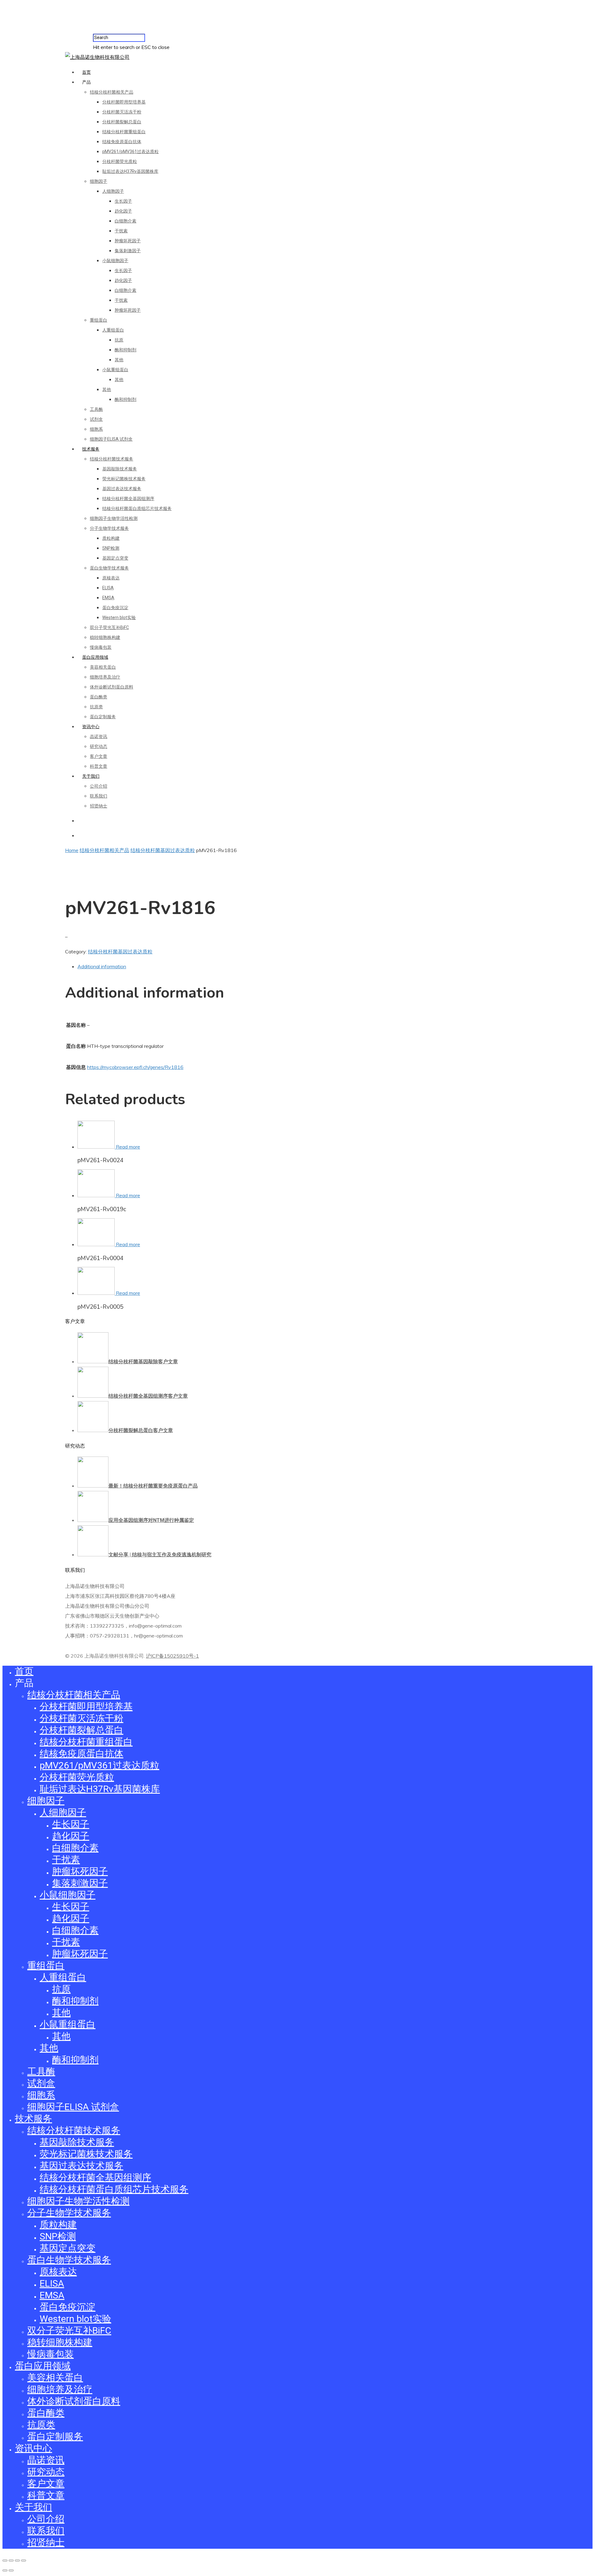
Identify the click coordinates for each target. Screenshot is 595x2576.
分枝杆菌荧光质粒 (120, 161)
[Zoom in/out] (24, 2561)
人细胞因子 (113, 191)
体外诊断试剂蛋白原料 (112, 687)
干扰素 (121, 231)
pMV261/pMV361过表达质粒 (130, 152)
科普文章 (99, 766)
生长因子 (123, 201)
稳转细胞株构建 (105, 637)
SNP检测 (111, 548)
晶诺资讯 (99, 736)
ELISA (108, 588)
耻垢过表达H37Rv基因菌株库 (130, 171)
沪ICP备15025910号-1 (172, 1656)
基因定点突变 (115, 558)
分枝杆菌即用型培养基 (124, 102)
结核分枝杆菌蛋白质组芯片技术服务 (137, 508)
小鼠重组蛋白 (115, 370)
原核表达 (111, 578)
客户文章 (99, 756)
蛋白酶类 (99, 697)
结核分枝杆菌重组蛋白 (124, 132)
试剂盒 (96, 419)
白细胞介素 (126, 221)
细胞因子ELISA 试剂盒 (111, 439)
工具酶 (96, 409)
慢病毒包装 (101, 647)
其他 (119, 360)
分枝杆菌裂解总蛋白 (122, 122)
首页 (86, 72)
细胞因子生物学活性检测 (114, 518)
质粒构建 (111, 538)
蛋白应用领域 (95, 657)
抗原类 (96, 707)
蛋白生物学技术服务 (109, 568)
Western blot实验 (119, 618)
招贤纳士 (99, 806)
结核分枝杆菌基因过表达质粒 (163, 850)
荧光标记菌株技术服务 (124, 479)
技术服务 (91, 449)
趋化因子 (123, 211)
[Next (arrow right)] (11, 2570)
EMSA (108, 598)
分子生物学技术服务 (109, 528)
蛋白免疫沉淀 (115, 608)
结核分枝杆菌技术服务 (112, 459)
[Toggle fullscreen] (17, 2561)
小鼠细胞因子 (115, 261)
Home (72, 850)
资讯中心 (91, 727)
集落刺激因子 (128, 251)
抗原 (119, 340)
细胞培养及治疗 (105, 677)
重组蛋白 (99, 320)
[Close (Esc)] (5, 2561)
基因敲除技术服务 (120, 469)
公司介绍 (99, 786)
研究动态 (99, 746)
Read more (128, 1147)
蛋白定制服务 (103, 717)
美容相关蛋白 (103, 667)
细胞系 (96, 429)
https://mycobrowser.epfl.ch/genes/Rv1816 (135, 1067)
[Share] (11, 2561)
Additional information (102, 966)
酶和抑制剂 (126, 350)
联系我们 (99, 796)
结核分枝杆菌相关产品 (112, 92)
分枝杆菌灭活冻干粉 (122, 112)
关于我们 (91, 776)
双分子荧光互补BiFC (109, 627)
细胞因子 (99, 181)
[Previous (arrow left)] (5, 2570)
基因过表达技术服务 (122, 489)
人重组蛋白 (113, 330)
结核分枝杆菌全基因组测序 (128, 499)
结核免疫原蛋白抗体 (122, 142)
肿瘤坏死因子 (128, 241)
